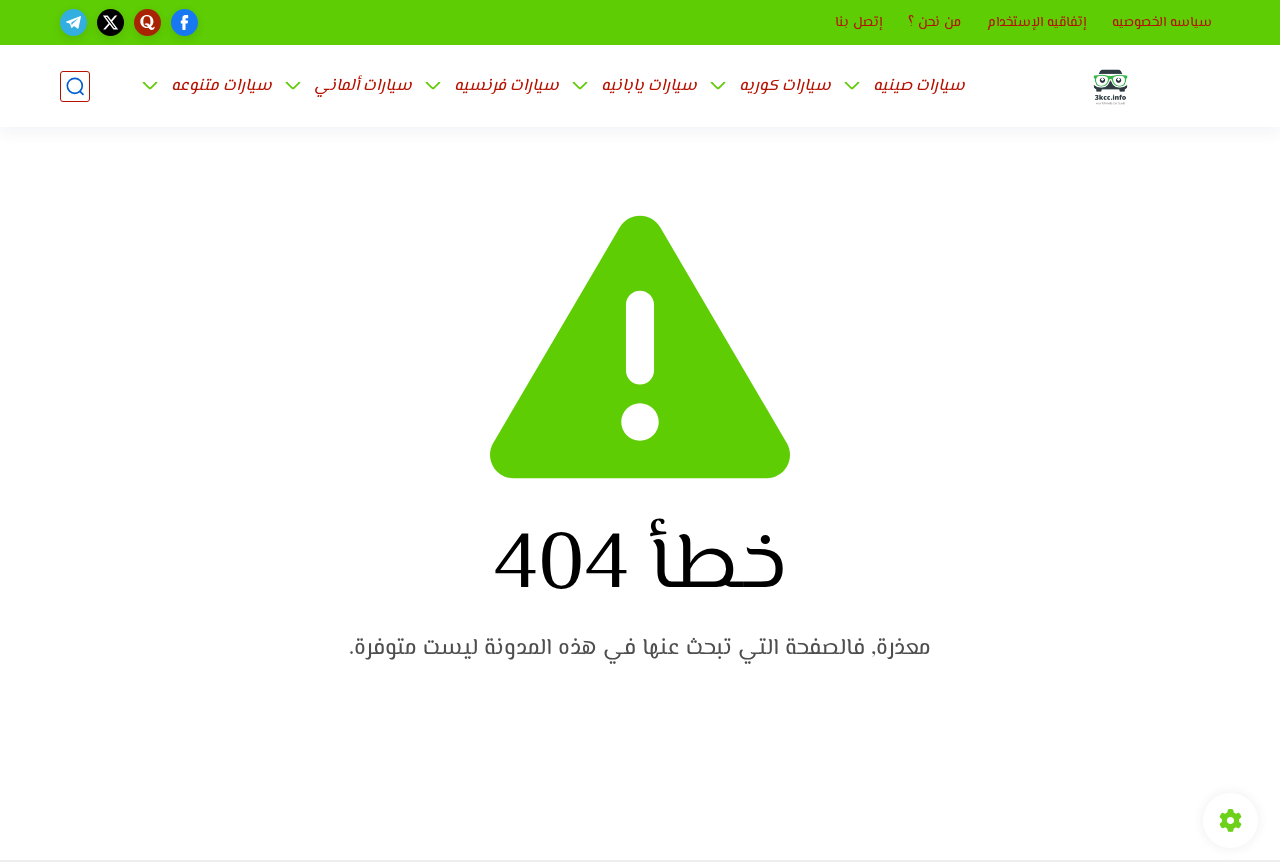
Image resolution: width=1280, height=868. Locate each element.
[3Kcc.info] (1110, 86)
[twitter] (110, 22)
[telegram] (73, 22)
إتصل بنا (858, 23)
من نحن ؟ (934, 23)
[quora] (147, 22)
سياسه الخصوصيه (1162, 23)
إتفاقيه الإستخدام (1036, 23)
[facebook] (184, 22)
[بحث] (75, 86)
